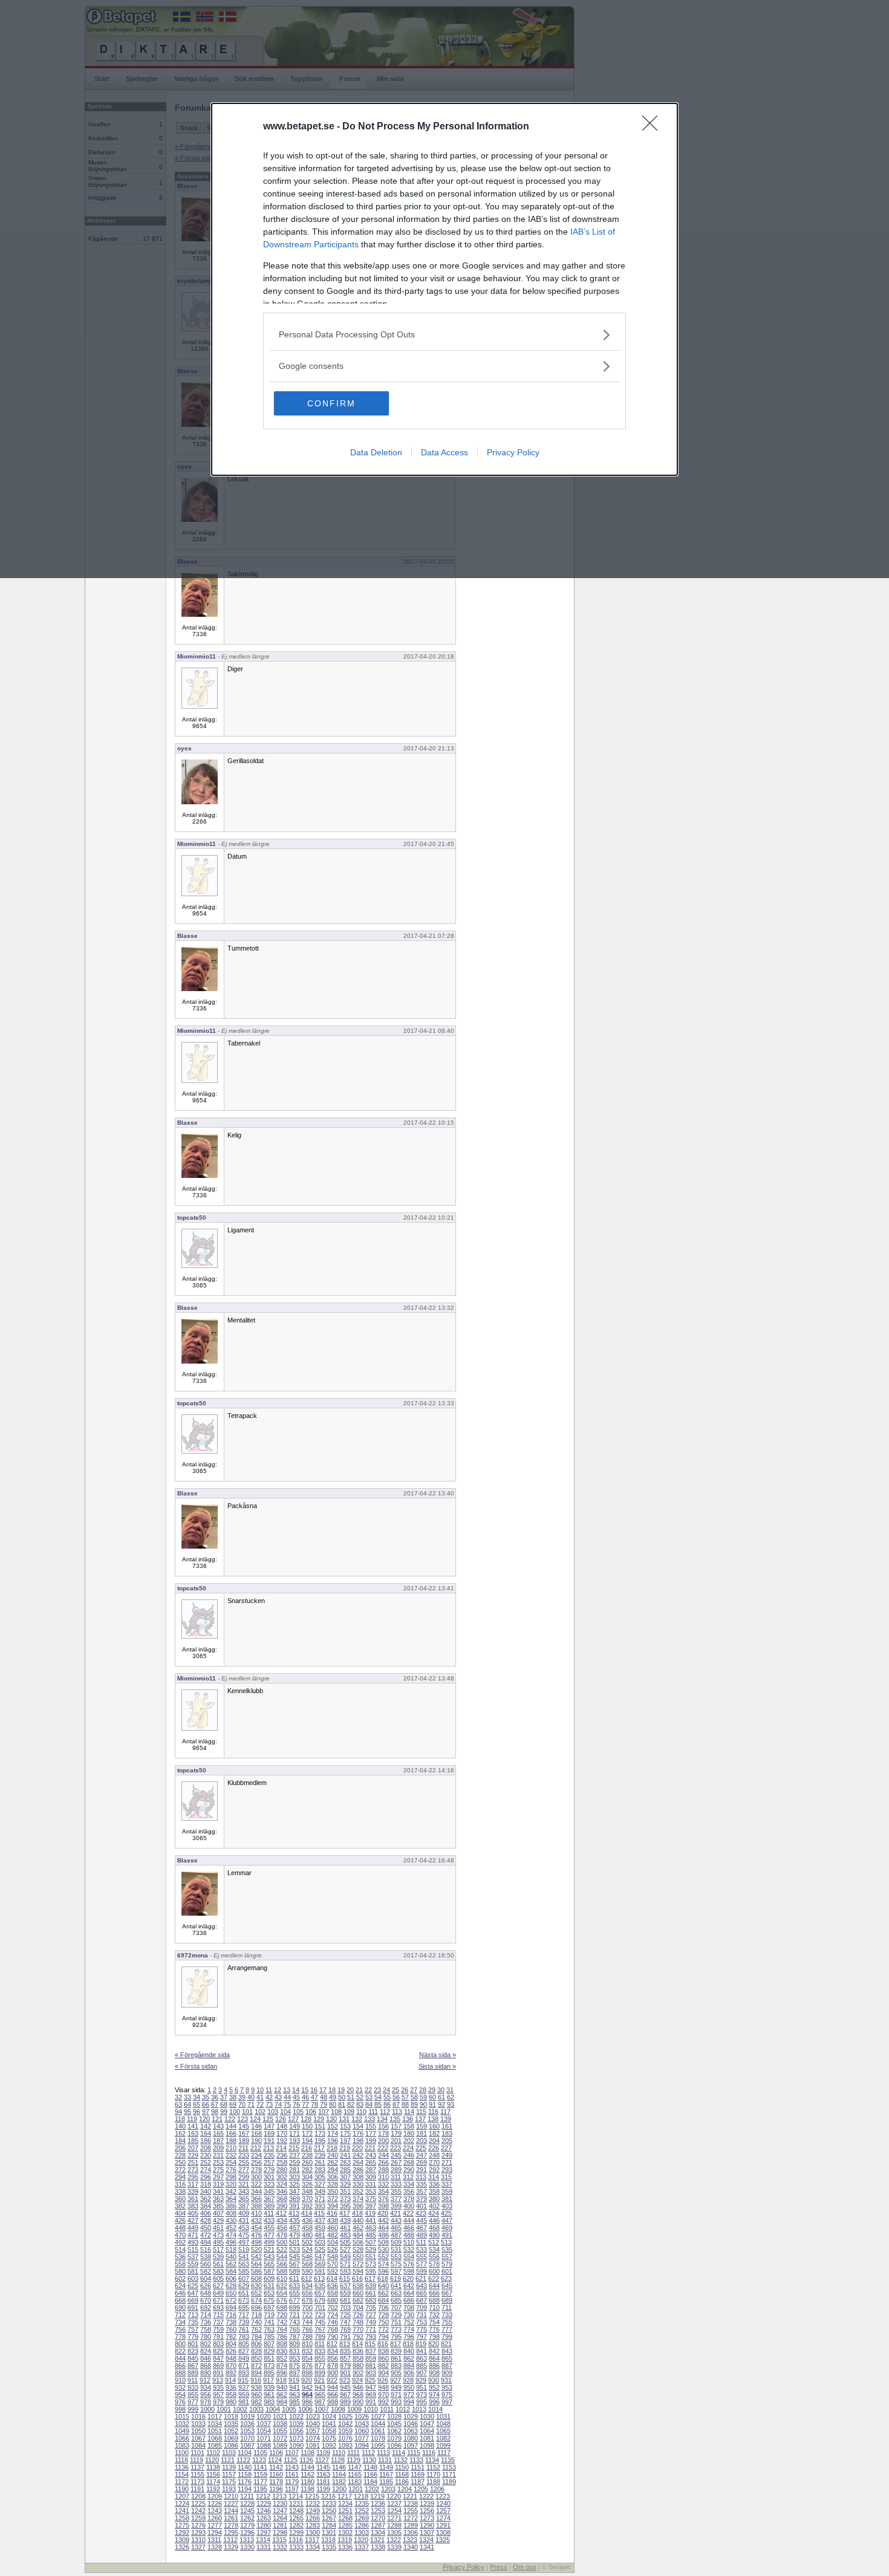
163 (193, 2133)
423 (421, 2213)
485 (371, 2235)
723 (320, 2315)
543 (269, 2257)
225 (421, 2148)
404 (180, 2213)
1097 (411, 2445)
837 (371, 2351)
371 (320, 2199)
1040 (313, 2424)
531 (396, 2249)
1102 (213, 2453)
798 (434, 2337)
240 (333, 2155)
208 (206, 2148)
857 (345, 2358)
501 (295, 2242)
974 (434, 2395)
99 (224, 2112)
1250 (329, 2511)
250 (180, 2162)
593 (345, 2271)
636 (333, 2286)
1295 (231, 2532)
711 (447, 2308)
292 (434, 2170)
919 (294, 2380)
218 (332, 2148)
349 (320, 2191)
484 (358, 2235)
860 (383, 2358)
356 (409, 2191)
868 (206, 2366)
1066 (182, 2438)
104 (285, 2112)
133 (370, 2119)
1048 (443, 2424)
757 (193, 2329)
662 (383, 2293)
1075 (329, 2438)
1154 (182, 2474)
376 (383, 2199)
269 (422, 2162)
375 (371, 2199)
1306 (411, 2532)
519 (244, 2249)
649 (218, 2293)
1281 (280, 2525)
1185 (386, 2482)
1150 (402, 2467)
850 (256, 2358)
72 (260, 2104)
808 (282, 2344)
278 (256, 2170)
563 (244, 2264)
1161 (292, 2474)
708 (409, 2308)
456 (282, 2228)
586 (256, 2271)
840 (409, 2351)
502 (307, 2242)
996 (434, 2402)
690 (180, 2308)
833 (320, 2351)
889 (193, 2373)
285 (345, 2170)
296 (206, 2177)
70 (242, 2104)
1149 (386, 2467)
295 (193, 2177)
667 (447, 2293)
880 (358, 2366)
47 (314, 2097)
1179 (292, 2482)
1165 (355, 2474)
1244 (231, 2511)
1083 (182, 2445)
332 (383, 2184)
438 (333, 2220)
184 (180, 2141)
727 (371, 2315)
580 (180, 2271)
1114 (399, 2453)
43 (278, 2097)
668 (180, 2300)
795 (396, 2337)
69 (233, 2104)
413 (294, 2213)
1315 (279, 2540)
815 (370, 2344)
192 (282, 2141)
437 (320, 2220)
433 (269, 2220)
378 (409, 2199)
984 (282, 2402)
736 (206, 2322)
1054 (264, 2431)
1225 (198, 2503)
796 (409, 2337)
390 (282, 2206)
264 (358, 2162)
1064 (427, 2431)
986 (307, 2402)
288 (383, 2170)
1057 (313, 2431)
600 (434, 2271)
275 (218, 2170)
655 (295, 2293)
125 (268, 2119)
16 (314, 2090)
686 (409, 2300)
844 (180, 2358)
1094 (362, 2445)
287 (371, 2170)
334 (409, 2184)
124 (255, 2119)
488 (409, 2235)
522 (282, 2249)
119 (192, 2119)
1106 (276, 2453)
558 (180, 2264)
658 (333, 2293)
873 (269, 2366)
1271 (394, 2518)
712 (180, 2315)
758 (206, 2329)
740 (256, 2322)
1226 (215, 2503)
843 (447, 2351)
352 (358, 2191)
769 (345, 2329)
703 (345, 2308)
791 (345, 2337)
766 (307, 2329)
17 (323, 2090)
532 (409, 2249)
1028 (394, 2416)
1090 (296, 2445)
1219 (377, 2496)
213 (269, 2148)
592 (333, 2271)
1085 (215, 2445)
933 (193, 2387)
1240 (443, 2503)
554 (409, 2257)
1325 (443, 2540)
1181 (323, 2482)
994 (409, 2402)
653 (269, 2293)
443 (396, 2220)
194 (307, 2141)
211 (243, 2148)
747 (345, 2322)
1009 (354, 2409)
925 (370, 2380)
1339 (394, 2547)
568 (307, 2264)
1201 (356, 2489)
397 (371, 2206)
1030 (427, 2416)
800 (180, 2344)
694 (231, 2308)
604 (206, 2278)
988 (333, 2402)
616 (357, 2278)
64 (187, 2104)
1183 (355, 2482)
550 (358, 2257)
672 (231, 2300)
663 (396, 2293)
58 (414, 2097)
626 (206, 2286)
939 (269, 2387)
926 (383, 2380)
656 (307, 2293)
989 (345, 2402)
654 (282, 2293)
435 (295, 2220)
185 (193, 2141)
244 (383, 2155)
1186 (402, 2482)
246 (409, 2155)
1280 (264, 2525)
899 (320, 2373)
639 (371, 2286)
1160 (276, 2474)
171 (295, 2133)
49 (333, 2097)
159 (422, 2126)
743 (295, 2322)
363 (218, 2199)
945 (345, 2387)
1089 (280, 2445)
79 (324, 2104)
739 (244, 2322)
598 (409, 2271)
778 (180, 2337)
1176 (245, 2482)
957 (218, 2395)
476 (256, 2235)
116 (433, 2112)
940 (282, 2387)
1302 (345, 2532)
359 (447, 2191)
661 (371, 2293)
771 (371, 2329)
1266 (313, 2518)
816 (383, 2344)
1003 (256, 2409)
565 (269, 2264)
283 (320, 2170)
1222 (426, 2496)
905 (396, 2373)
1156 (213, 2474)
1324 (426, 2540)
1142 (276, 2467)
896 (282, 2373)
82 (351, 2104)
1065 (443, 2431)
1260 (215, 2518)
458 (307, 2228)
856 (333, 2358)
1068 (215, 2438)
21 (359, 2090)
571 (345, 2264)
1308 (443, 2532)
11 (269, 2090)
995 (422, 2402)
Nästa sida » (438, 2055)
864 (434, 2358)
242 (358, 2155)
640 (383, 2286)
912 (205, 2380)
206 (180, 2148)
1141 (260, 2467)
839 (396, 2351)
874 (282, 2366)
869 (218, 2366)
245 (396, 2155)
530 (383, 2249)
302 (282, 2177)
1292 (182, 2532)
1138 (213, 2467)
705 (371, 2308)
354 (383, 2191)
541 (244, 2257)
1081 (427, 2438)
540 (231, 2257)
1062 (394, 2431)
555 (422, 2257)
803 (218, 2344)
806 (256, 2344)
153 (345, 2126)
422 (408, 2213)
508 (383, 2242)
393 (320, 2206)
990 (358, 2402)
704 (358, 2308)
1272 (411, 2518)
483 (345, 2235)
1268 (345, 2518)
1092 (329, 2445)
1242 (198, 2511)
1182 (339, 2482)
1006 (305, 2409)
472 (206, 2235)
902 (358, 2373)
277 (244, 2170)
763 (269, 2329)
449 (193, 2228)
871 (244, 2366)
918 (281, 2380)
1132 (401, 2460)
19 (341, 2090)
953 (447, 2387)
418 (357, 2213)
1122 (243, 2460)
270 (434, 2162)
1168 (402, 2474)
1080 (411, 2438)
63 (178, 2104)
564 (256, 2264)
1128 (338, 2460)
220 (357, 2148)
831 (295, 2351)
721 (295, 2315)
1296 (247, 2532)
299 (244, 2177)
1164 (339, 2474)
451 (218, 2228)
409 (244, 2213)
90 (423, 2104)
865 (447, 2358)
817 (396, 2344)
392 (307, 2206)
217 (319, 2148)
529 (371, 2249)
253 (218, 2162)
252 (206, 2162)
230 (206, 2155)
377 (396, 2199)
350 (333, 2191)
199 (371, 2141)
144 (231, 2126)
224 (408, 2148)
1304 (378, 2532)
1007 (322, 2409)
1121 (228, 2460)
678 (307, 2300)
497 (244, 2242)
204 (434, 2141)
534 (434, 2249)
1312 (230, 2540)
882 (383, 2366)
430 (231, 2220)
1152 (433, 2467)
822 (180, 2351)
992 (383, 2402)
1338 (378, 2547)
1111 (353, 2453)
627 (218, 2286)
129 (319, 2119)
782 (231, 2337)
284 (333, 2170)
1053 (247, 2431)
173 (320, 2133)
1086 (231, 2445)
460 (333, 2228)
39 (242, 2097)
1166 (370, 2474)
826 (231, 2351)
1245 (247, 2511)
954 (180, 2395)
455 (269, 2228)
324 (282, 2184)
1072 (280, 2438)
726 (358, 2315)
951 (422, 2387)
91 (432, 2104)
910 (180, 2380)
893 (244, 2373)
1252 (362, 2511)
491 (447, 2235)
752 (409, 2322)
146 (256, 2126)
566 (282, 2264)
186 (206, 2141)
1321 (377, 2540)
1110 (339, 2453)
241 (345, 2155)
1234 (345, 2503)
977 (193, 2402)
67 (215, 2104)
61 (441, 2097)
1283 (313, 2525)
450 (206, 2228)
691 (193, 2308)
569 (320, 2264)
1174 (213, 2482)
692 (206, 2308)
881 (371, 2366)
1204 (405, 2489)
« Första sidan (196, 2066)
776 (434, 2329)
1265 (296, 2518)
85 (378, 2104)
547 (320, 2257)
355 (396, 2191)
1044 (378, 2424)
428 (206, 2220)
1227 (231, 2503)
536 (180, 2257)
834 (333, 2351)
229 (193, 2155)
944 (333, 2387)
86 (387, 2104)
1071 (264, 2438)
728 (383, 2315)
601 (447, 2271)
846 (206, 2358)
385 (218, 2206)
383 (193, 2206)
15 (305, 2090)
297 (218, 2177)
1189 (449, 2482)
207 (193, 2148)
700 (307, 2308)
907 (422, 2373)
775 (422, 2329)
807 (269, 2344)
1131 (385, 2460)
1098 (427, 2445)
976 (180, 2402)
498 (256, 2242)
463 (371, 2228)
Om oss (525, 2567)
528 (358, 2249)
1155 (197, 2474)
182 (434, 2133)
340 (206, 2191)
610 (282, 2278)
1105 (260, 2453)
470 (180, 2235)
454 (256, 2228)
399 (396, 2206)
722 (307, 2315)
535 (447, 2249)
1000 (207, 2409)
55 (387, 2097)
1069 (231, 2438)
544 (282, 2257)
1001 (224, 2409)
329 (345, 2184)
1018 (231, 2416)
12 (278, 2090)
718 (256, 2315)
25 (396, 2090)
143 (218, 2126)
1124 (275, 2460)
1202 (372, 2489)
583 (218, 2271)
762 (256, 2329)
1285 (345, 2525)
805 (244, 2344)
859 (371, 2358)
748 (358, 2322)
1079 (394, 2438)
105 (298, 2112)
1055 (280, 2431)
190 (256, 2141)
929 (421, 2380)
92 (441, 2104)
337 (447, 2184)
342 (231, 2191)
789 (320, 2337)
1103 (229, 2453)
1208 (198, 2496)
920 (307, 2380)
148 (282, 2126)
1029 (411, 2416)
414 (307, 2213)
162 (180, 2133)
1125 (291, 2460)
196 (333, 2141)
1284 (329, 2525)
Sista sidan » (437, 2066)
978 (206, 2402)
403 (447, 2206)
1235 (362, 2503)
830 (282, 2351)
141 (193, 2126)
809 (295, 2344)
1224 (182, 2503)
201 (396, 2141)
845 (193, 2358)
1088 (264, 2445)
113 (397, 2112)
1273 (427, 2518)
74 (278, 2104)
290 (409, 2170)
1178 (276, 2482)
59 (423, 2097)
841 (422, 2351)
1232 (313, 2503)
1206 (437, 2489)
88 (405, 2104)
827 (244, 2351)
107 (324, 2112)
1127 (322, 2460)
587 (269, 2271)
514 (180, 2249)
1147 (355, 2467)
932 (180, 2387)
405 (193, 2213)
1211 (247, 2496)
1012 (403, 2409)
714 (206, 2315)
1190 (182, 2489)
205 (447, 2141)
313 (421, 2177)
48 (324, 2097)
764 (282, 2329)
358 (434, 2191)
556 (434, 2257)
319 (218, 2184)
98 (215, 2112)
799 (447, 2337)
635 (320, 2286)
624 (180, 2286)
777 (447, 2329)
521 (269, 2249)
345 (269, 2191)
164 (206, 2133)
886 (434, 2366)
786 (282, 2337)
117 (445, 2112)
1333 (296, 2547)
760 (231, 2329)
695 (244, 2308)
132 (357, 2119)
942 (307, 2387)
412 (281, 2213)
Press (499, 2567)
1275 (182, 2525)
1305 (394, 2532)
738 (231, 2322)
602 (180, 2278)
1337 (362, 2547)
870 (231, 2366)
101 (247, 2112)
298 (231, 2177)
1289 (411, 2525)
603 (193, 2278)
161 (447, 2126)
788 (307, 2337)
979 (218, 2402)
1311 (214, 2540)
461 (345, 2228)
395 (345, 2206)
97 (206, 2112)
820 (434, 2344)
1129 (353, 2460)
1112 (368, 2453)
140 (180, 2126)
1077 (362, 2438)
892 (231, 2373)
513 (446, 2242)
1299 (296, 2532)
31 (450, 2090)
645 (447, 2286)
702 (333, 2308)
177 (371, 2133)
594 (358, 2271)
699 (295, 2308)
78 (314, 2104)
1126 (306, 2460)
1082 (443, 2438)
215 (294, 2148)
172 (307, 2133)
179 (396, 2133)
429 (218, 2220)
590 (307, 2271)
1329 (231, 2547)
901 (345, 2373)
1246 (264, 2511)
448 (180, 2228)
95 (187, 2112)
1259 (198, 2518)
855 (320, 2358)
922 (332, 2380)
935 (218, 2387)
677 (295, 2300)
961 (269, 2395)
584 (231, 2271)
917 (269, 2380)
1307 (427, 2532)
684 (383, 2300)
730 (409, 2315)
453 (244, 2228)
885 (422, 2366)
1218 (361, 2496)
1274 (443, 2518)
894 (256, 2373)
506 (358, 2242)
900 (333, 2373)
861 (396, 2358)
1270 (378, 2518)
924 (357, 2380)
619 (396, 2278)
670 (206, 2300)
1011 (387, 2409)
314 (434, 2177)
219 (345, 2148)
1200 (339, 2489)
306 (333, 2177)
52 (360, 2097)
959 (244, 2395)
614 (332, 2278)
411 (269, 2213)
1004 (273, 2409)
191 (269, 2141)
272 (180, 2170)
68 (224, 2104)
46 (305, 2097)
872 (256, 2366)
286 (358, 2170)
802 (206, 2344)
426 (180, 2220)
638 (358, 2286)
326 (307, 2184)
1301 (329, 2532)
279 (269, 2170)
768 (333, 2329)
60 (432, 2097)
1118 (181, 2460)
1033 (198, 2424)
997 (447, 2402)
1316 (296, 2540)
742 (282, 2322)
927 (396, 2380)
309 (371, 2177)
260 (307, 2162)
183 (447, 2133)
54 (378, 2097)
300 (256, 2177)
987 (320, 2402)
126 (281, 2119)
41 (260, 2097)
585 (244, 2271)
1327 (198, 2547)
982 (256, 2402)
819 (421, 2344)
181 (422, 2133)
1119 (197, 2460)
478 (282, 2235)
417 (345, 2213)
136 (408, 2119)
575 (396, 2264)
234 (256, 2155)
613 (319, 2278)
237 (295, 2155)
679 (320, 2300)
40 (251, 2097)
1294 (215, 2532)
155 (371, 2126)
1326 (182, 2547)
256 (256, 2162)
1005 (289, 2409)
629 (244, 2286)
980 (231, 2402)
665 (422, 2293)
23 (377, 2090)
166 (231, 2133)
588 (282, 2271)
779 (193, 2337)
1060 (362, 2431)
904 (383, 2373)
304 (307, 2177)
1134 (432, 2460)
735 (193, 2322)
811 (320, 2344)
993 (396, 2402)
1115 (414, 2453)
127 (293, 2119)
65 (197, 2104)
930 (434, 2380)
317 (193, 2184)
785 (269, 2337)
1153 (449, 2467)
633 (295, 2286)
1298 (280, 2532)
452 (231, 2228)
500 (282, 2242)
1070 (247, 2438)
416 (332, 2213)
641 (396, 2286)
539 (218, 2257)
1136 (182, 2467)
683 (371, 2300)
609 (269, 2278)
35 (206, 2097)
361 (193, 2199)
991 (371, 2402)
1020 (264, 2416)
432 (256, 2220)
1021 (280, 2416)
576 (409, 2264)
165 (218, 2133)
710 (434, 2308)
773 (396, 2329)
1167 (386, 2474)
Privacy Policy (513, 452)
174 (333, 2133)
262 (333, 2162)
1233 (329, 2503)
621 (421, 2278)
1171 (449, 2474)
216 (307, 2148)
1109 (323, 2453)
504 (333, 2242)
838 (383, 2351)
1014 (435, 2409)
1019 (247, 2416)
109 (349, 2112)
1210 (231, 2496)
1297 (264, 2532)
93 (451, 2104)
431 (244, 2220)
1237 (394, 2503)
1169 (418, 2474)
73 (269, 2104)
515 (193, 2249)
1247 (280, 2511)
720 (282, 2315)
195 (320, 2141)
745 (320, 2322)
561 (218, 2264)
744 (307, 2322)
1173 (197, 2482)
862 (409, 2358)
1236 (378, 2503)
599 (422, 2271)
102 (260, 2112)
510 (409, 2242)
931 (446, 2380)
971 (396, 2395)
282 (307, 2170)
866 (180, 2366)
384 (206, 2206)
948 (383, 2387)
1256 (427, 2511)
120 (204, 2119)
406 (206, 2213)
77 (305, 2104)
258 (282, 2162)
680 (333, 2300)
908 (434, 2373)
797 (422, 2337)
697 (269, 2308)
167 (244, 2133)
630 (256, 2286)
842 (434, 2351)
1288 (394, 2525)
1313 (247, 2540)
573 (371, 2264)
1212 (263, 2496)
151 (320, 2126)
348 (307, 2191)
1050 (198, 2431)
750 (383, 2322)
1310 (198, 2540)
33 (187, 2097)
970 (383, 2395)
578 (434, 2264)
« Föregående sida (202, 2055)
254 (231, 2162)
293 (447, 2170)
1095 (378, 2445)
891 (218, 2373)
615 (345, 2278)
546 (307, 2257)
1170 (433, 2474)
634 (307, 2286)
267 (396, 2162)
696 (256, 2308)
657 (320, 2293)
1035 (231, 2424)
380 (434, 2199)
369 (295, 2199)
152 (333, 2126)
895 (269, 2373)
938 (256, 2387)
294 (180, 2177)
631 (269, 2286)
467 (422, 2228)
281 (295, 2170)
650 (231, 2293)
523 (295, 2249)
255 (244, 2162)
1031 (443, 2416)
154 (358, 2126)
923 (345, 2380)
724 (333, 2315)
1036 (247, 2424)
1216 (328, 2496)
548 (333, 2257)
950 (409, 2387)
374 (358, 2199)
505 (345, 2242)
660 (358, 2293)
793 (371, 2337)
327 (320, 2184)
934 (206, 2387)
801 (193, 2344)
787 (295, 2337)
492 (180, 2242)
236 (282, 2155)
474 (231, 2235)
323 (269, 2184)
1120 (212, 2460)
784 (256, 2337)
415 (319, 2213)
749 (371, 2322)
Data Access (444, 452)
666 (434, 2293)
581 (193, 2271)
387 (244, 2206)
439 (345, 2220)
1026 (362, 2416)
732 (434, 2315)
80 (333, 2104)
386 (231, 2206)
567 (295, 2264)
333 (396, 2184)
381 (447, 2199)
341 (218, 2191)
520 (256, 2249)
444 (409, 2220)
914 (230, 2380)
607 (244, 2278)
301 (269, 2177)
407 (218, 2213)
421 (396, 2213)
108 (336, 2112)
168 (256, 2133)
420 (383, 2213)
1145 (323, 2467)
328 (333, 2184)
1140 (245, 2467)
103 (273, 2112)
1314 (263, 2540)
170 (282, 2133)
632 (282, 2286)
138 (433, 2119)
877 (320, 2366)
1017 (215, 2416)
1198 (308, 2489)
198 (358, 2141)
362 (206, 2199)
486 (383, 2235)
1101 (197, 2453)
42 (269, 2097)
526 (333, 2249)
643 (422, 2286)
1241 (182, 2511)
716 (231, 2315)
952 (434, 2387)
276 (231, 2170)
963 (295, 2395)
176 (358, 2133)
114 (409, 2112)
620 (408, 2278)
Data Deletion (376, 452)
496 (231, 2242)
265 (371, 2162)
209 (218, 2148)
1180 (308, 2482)
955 (193, 2395)
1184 (370, 2482)
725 (345, 2315)
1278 (231, 2525)
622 (434, 2278)
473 (218, 2235)
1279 (247, 2525)
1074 (313, 2438)
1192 (213, 2489)
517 (218, 2249)
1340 (411, 2547)
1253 (378, 2511)
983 (269, 2402)
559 (193, 2264)
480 (307, 2235)
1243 (215, 2511)
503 (320, 2242)
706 (383, 2308)
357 (422, 2191)
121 (217, 2119)
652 (256, 2293)
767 (320, 2329)
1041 (329, 2424)
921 (319, 2380)
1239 (427, 2503)
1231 (296, 2503)
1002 (240, 2409)
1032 (182, 2424)
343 (244, 2191)
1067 (198, 2438)
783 (244, 2337)
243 (371, 2155)
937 (244, 2387)
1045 (394, 2424)
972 (409, 2395)
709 (422, 2308)
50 (342, 2097)
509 (396, 2242)
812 (332, 2344)
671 (218, 2300)
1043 (362, 2424)
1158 (245, 2474)
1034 (215, 2424)
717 (244, 2315)
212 (256, 2148)
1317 (312, 2540)
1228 (247, 2503)
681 (345, 2300)
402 (434, 2206)
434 (282, 2220)
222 (383, 2148)
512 (434, 2242)
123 (243, 2119)
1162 (308, 2474)
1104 (245, 2453)
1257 (443, 2511)
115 (421, 2112)
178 (383, 2133)
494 (206, 2242)
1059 (345, 2431)
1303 (362, 2532)
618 (383, 2278)
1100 (182, 2453)
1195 (260, 2489)
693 (218, 2308)
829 (269, 2351)
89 (414, 2104)
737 (218, 2322)
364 (231, 2199)
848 (231, 2358)
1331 (264, 2547)
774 (409, 2329)
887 (447, 2366)
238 (307, 2155)
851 (269, 2358)
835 (345, 2351)
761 (244, 2329)
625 (193, 2286)
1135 (448, 2460)
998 (180, 2409)
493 (193, 2242)
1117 (444, 2453)
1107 (292, 2453)
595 (371, 2271)
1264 (280, 2518)
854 (307, 2358)
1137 (197, 2467)
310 (383, 2177)
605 (218, 2278)
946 (358, 2387)
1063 (411, 2431)
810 (307, 2344)
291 (422, 2170)
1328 (215, 2547)
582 (206, 2271)
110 (361, 2112)
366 (256, 2199)
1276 (198, 2525)
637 (345, 2286)
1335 (329, 2547)
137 (420, 2119)
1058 (329, 2431)
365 (244, 2199)
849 (244, 2358)
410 (256, 2213)
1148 (370, 2467)
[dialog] (444, 289)
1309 (182, 2540)
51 (351, 2097)
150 (307, 2126)
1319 (345, 2540)
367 (269, 2199)
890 (206, 2373)
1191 (197, 2489)
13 (287, 2090)
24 (386, 2090)
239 (320, 2155)
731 (422, 2315)
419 (370, 2213)
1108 (308, 2453)
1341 (427, 2547)
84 (369, 2104)
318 (206, 2184)
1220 (394, 2496)
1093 (345, 2445)
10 (260, 2090)
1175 (229, 2482)
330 (358, 2184)
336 (434, 2184)
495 (218, 2242)
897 (295, 2373)
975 (447, 2395)
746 (333, 2322)
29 (432, 2090)
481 (320, 2235)
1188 (433, 2482)
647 (193, 2293)
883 (396, 2366)
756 (180, 2329)
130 (331, 2119)
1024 (329, 2416)
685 (396, 2300)
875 (295, 2366)
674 (256, 2300)
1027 (378, 2416)
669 (193, 2300)
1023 (313, 2416)
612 (307, 2278)
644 (434, 2286)
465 (396, 2228)
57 (405, 2097)
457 (295, 2228)
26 (405, 2090)
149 (295, 2126)
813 (345, 2344)
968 (358, 2395)
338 (180, 2191)
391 (295, 2206)
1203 (388, 2489)
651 (244, 2293)
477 (269, 2235)
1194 (245, 2489)
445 (422, 2220)
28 (423, 2090)
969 (371, 2395)
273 (193, 2170)
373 (345, 2199)
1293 (198, 2532)
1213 (279, 2496)
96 (197, 2112)
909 (447, 2373)
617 (370, 2278)
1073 (296, 2438)
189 (244, 2141)
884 (409, 2366)
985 (295, 2402)
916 (256, 2380)
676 (282, 2300)
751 (396, 2322)
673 (244, 2300)
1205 (421, 2489)
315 (446, 2177)
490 (434, 2235)
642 (409, 2286)
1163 (323, 2474)
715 (218, 2315)
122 (230, 2119)
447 (447, 2220)
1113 (383, 2453)
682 (358, 2300)
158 (409, 2126)
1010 (371, 2409)
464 (383, 2228)
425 (446, 2213)
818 (408, 2344)
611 (294, 2278)
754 (434, 2322)
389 (269, 2206)
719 (269, 2315)
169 (269, 2133)
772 (383, 2329)
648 (206, 2293)
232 (231, 2155)
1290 (427, 2525)
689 (447, 2300)
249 (447, 2155)
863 (422, 2358)
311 (396, 2177)
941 (295, 2387)
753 (422, 2322)
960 (256, 2395)
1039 (296, 2424)
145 (244, 2126)
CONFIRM (331, 403)
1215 (312, 2496)
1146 (339, 2467)
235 (269, 2155)
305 (320, 2177)
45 (296, 2097)
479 (295, 2235)
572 (358, 2264)
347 (295, 2191)
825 (218, 2351)
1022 (296, 2416)
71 (251, 2104)
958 (231, 2395)
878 (333, 2366)
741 (269, 2322)
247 (422, 2155)
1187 (418, 2482)
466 (409, 2228)
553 (396, 2257)
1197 (292, 2489)
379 (422, 2199)
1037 (264, 2424)
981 (244, 2402)
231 (218, 2155)
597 (396, 2271)
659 (345, 2293)
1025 (345, 2416)
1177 (260, 2482)
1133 (416, 2460)
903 (371, 2373)
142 (206, 2126)
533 (422, 2249)
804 (231, 2344)
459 (320, 2228)
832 (307, 2351)
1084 (198, 2445)
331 (371, 2184)
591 (320, 2271)
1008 (338, 2409)
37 (224, 2097)
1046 (411, 2424)
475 (244, 2235)
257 (269, 2162)
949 (396, 2387)
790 (333, 2337)
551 (371, 2257)
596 (383, 2271)
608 (256, 2278)
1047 (427, 2424)
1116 (429, 2453)
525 (320, 2249)
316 (180, 2184)
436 (307, 2220)
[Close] (654, 127)
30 (441, 2090)
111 (373, 2112)
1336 (345, 2547)
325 (295, 2184)
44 (287, 2097)
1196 (276, 2489)
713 (193, 2315)
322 (256, 2184)
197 (345, 2141)
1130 (369, 2460)
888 (180, 2373)
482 (333, 2235)
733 (447, 2315)
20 (350, 2090)
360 (180, 2199)
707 (396, 2308)
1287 (378, 2525)
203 (422, 2141)
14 (296, 2090)
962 (282, 2395)
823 (193, 2351)
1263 (264, 2518)
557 (447, 2257)
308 (358, 2177)
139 (446, 2119)
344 (256, 2191)
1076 (345, 2438)
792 (358, 2337)
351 (345, 2191)
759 (218, 2329)
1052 (231, 2431)
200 (383, 2141)
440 (358, 2220)
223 (396, 2148)
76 (296, 2104)
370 (307, 2199)
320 (231, 2184)
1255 (411, 2511)
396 (358, 2206)
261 (320, 2162)
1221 (410, 2496)
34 (197, 2097)
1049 (182, 2431)
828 (256, 2351)
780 (206, 2337)
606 (231, 2278)
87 (396, 2104)
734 (180, 2322)
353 (371, 2191)
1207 (182, 2496)
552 (383, 2257)
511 (421, 2242)
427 (193, 2220)
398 (383, 2206)
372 (333, 2199)
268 (409, 2162)
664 (409, 2293)
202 (409, 2141)
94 (178, 2112)
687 (422, 2300)
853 (295, 2358)
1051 (215, 2431)
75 (287, 2104)
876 (307, 2366)
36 (215, 2097)
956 (206, 2395)
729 (396, 2315)
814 (357, 2344)
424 (434, 2213)
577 (422, 2264)
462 (358, 2228)
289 (396, 2170)
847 (218, 2358)
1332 (280, 2547)
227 (446, 2148)
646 (180, 2293)
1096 (394, 2445)
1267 (329, 2518)
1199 (323, 2489)
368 (282, 2199)
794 (383, 2337)
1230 (280, 2503)
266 (383, 2162)
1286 (362, 2525)
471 (193, 2235)
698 (282, 2308)
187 (218, 2141)
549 (345, 2257)
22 (368, 2090)
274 (206, 2170)
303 (295, 2177)
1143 (292, 2467)
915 (243, 2380)
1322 (394, 2540)
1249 (313, 2511)
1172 (182, 2482)
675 (269, 2300)
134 (382, 2119)
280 (282, 2170)
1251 (345, 2511)
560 (206, 2264)
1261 (231, 2518)
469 (447, 2228)
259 (295, 2162)
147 (269, 2126)
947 (371, 2387)
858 (358, 2358)
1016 (198, 2416)
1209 (215, 2496)
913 (218, 2380)
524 (307, 2249)
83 (360, 2104)
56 (396, 2097)
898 (307, 2373)
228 (180, 2155)
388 (256, 2206)
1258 (182, 2518)
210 (231, 2148)
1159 (260, 2474)
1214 (296, 2496)
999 (193, 2409)
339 (193, 2191)
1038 (280, 2424)
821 (446, 2344)
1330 (247, 2547)
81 (342, 2104)
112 (385, 2112)
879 (345, 2366)
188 (231, 2141)
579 (447, 2264)
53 (369, 2097)
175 (345, 2133)
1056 (296, 2431)
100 (235, 2112)
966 (333, 2395)
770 (358, 2329)
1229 (264, 2503)
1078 (378, 2438)
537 (193, 2257)
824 (206, 2351)
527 (345, 2249)
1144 (308, 2467)
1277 (215, 2525)
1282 (296, 2525)
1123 (259, 2460)
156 (383, 2126)
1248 (296, 2511)
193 (295, 2141)
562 (231, 2264)
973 (422, 2395)
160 (434, 2126)
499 (269, 2242)
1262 (247, 2518)
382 (180, 2206)
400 (409, 2206)
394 (333, 2206)
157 (396, 2126)
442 (383, 2220)
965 (320, 2395)
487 (396, 2235)
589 (295, 2271)
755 (447, 2322)
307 (345, 2177)
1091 (313, 2445)
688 (434, 2300)
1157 (229, 2474)
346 (282, 2191)
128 (306, 2119)
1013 (419, 2409)
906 (409, 2373)
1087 (247, 2445)
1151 (418, 2467)
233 (244, 2155)
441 (371, 2220)
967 (345, 2395)
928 (408, 2380)
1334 (313, 2547)
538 (206, 2257)
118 (180, 2119)
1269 (362, 2518)
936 (231, 2387)
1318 (328, 2540)
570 (333, 2264)
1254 (394, 2511)
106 (311, 2112)
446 (434, 2220)
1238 (411, 2503)
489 (422, 2235)
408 (231, 2213)
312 (408, 2177)
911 (193, 2380)
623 (446, 2278)
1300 (313, 2532)
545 (295, 2257)
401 (422, 2206)
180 (409, 2133)
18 (332, 2090)
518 (231, 2249)
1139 (229, 2467)
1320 (361, 2540)
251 (193, 2162)
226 (434, 2148)
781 (218, 2337)
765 (295, 2329)
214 (281, 2148)
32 (178, 2097)
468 (434, 2228)
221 (370, 2148)
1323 (410, 2540)
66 (206, 2104)
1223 (443, 2496)
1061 (378, 2431)
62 (451, 2097)
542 (256, 2257)
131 (344, 2119)
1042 (345, 2424)
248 (434, 2155)
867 (193, 2366)
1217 (345, 2496)
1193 (229, 2489)
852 (282, 2358)
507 (371, 2242)
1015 (182, 2416)
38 (233, 2097)
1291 (443, 2525)
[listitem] (444, 335)
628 (231, 2286)
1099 (443, 2445)
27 (414, 2090)
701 (320, 2308)
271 (447, 2162)
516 (206, 2249)
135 (395, 2119)
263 (345, 2162)
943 (320, 2387)
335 (422, 2184)
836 (358, 2351)
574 (383, 2264)
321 (244, 2184)
